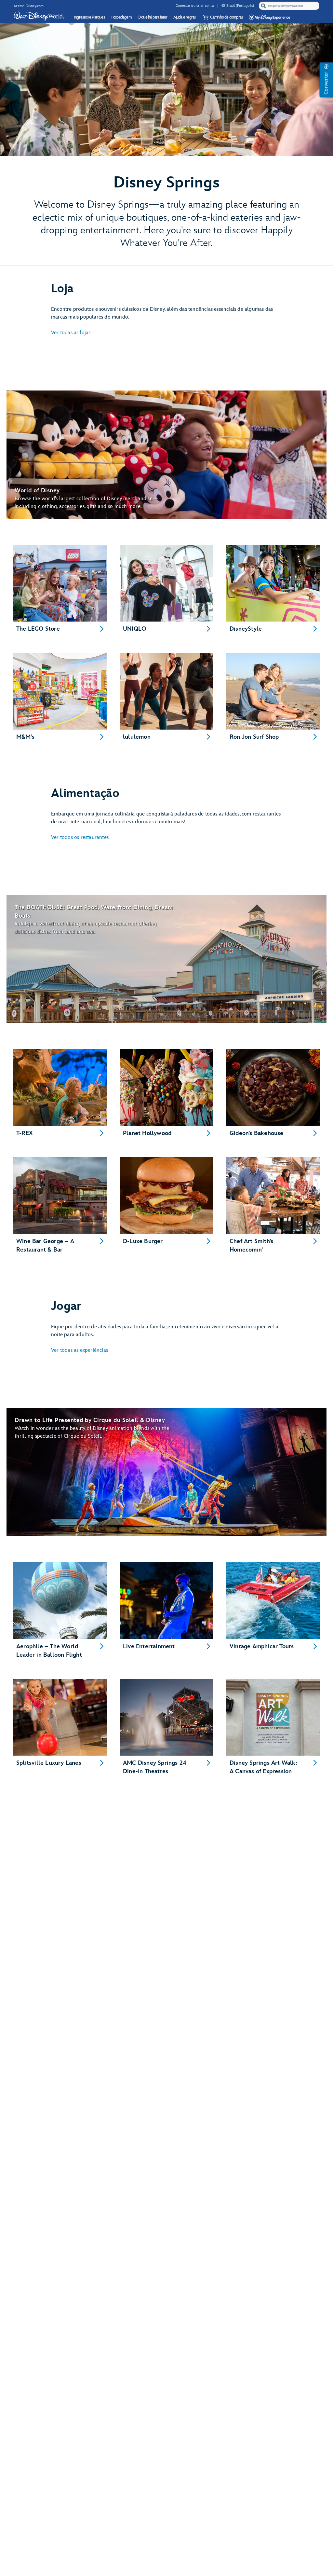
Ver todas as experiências (80, 1350)
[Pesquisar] (263, 6)
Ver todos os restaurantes (80, 837)
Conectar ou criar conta (195, 6)
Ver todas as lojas (71, 333)
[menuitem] (223, 5)
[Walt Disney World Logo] (39, 16)
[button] (222, 17)
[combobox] (290, 6)
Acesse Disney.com (29, 6)
